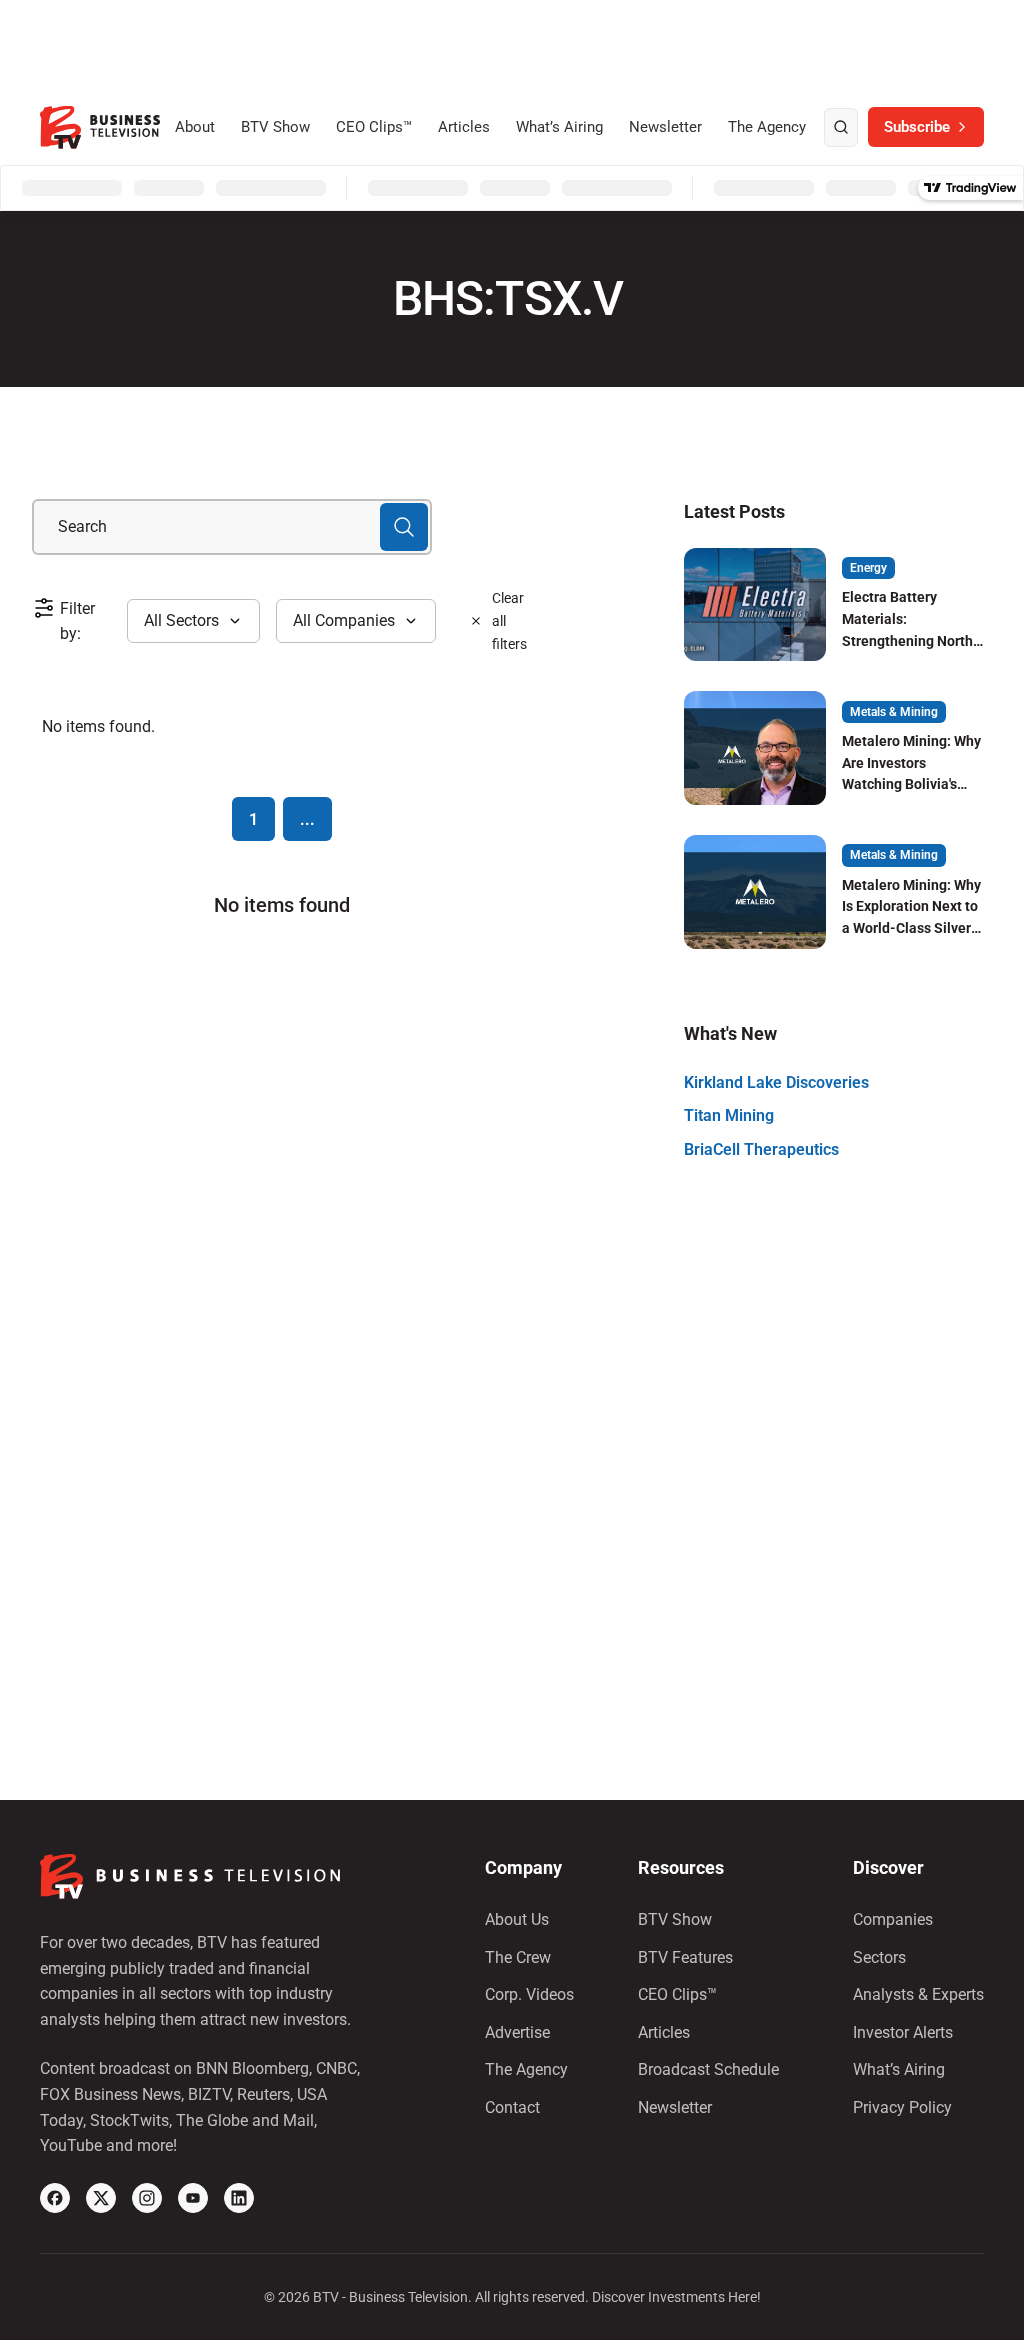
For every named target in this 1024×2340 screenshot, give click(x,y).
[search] (841, 128)
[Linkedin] (239, 2198)
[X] (101, 2198)
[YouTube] (193, 2198)
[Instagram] (147, 2198)
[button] (193, 621)
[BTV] (100, 127)
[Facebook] (55, 2198)
